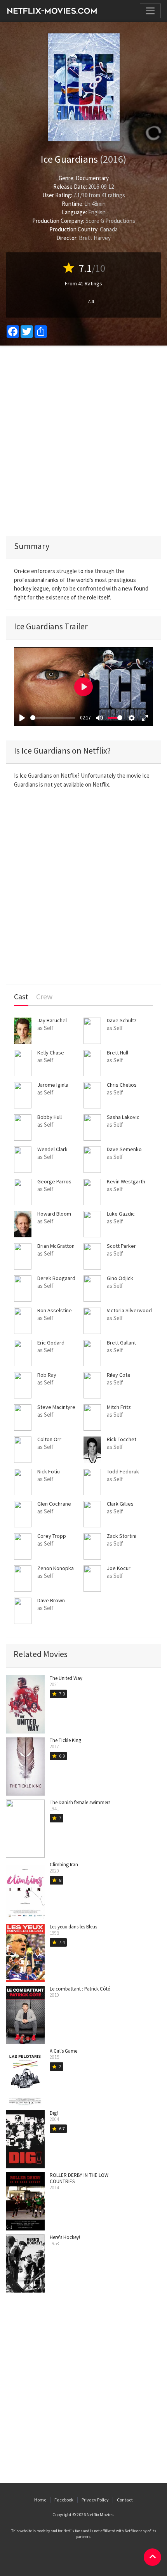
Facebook (64, 2500)
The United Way (66, 1678)
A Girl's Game (63, 2051)
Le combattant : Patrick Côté (80, 1989)
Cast (21, 997)
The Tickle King (65, 1740)
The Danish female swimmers (80, 1802)
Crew (44, 997)
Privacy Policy (95, 2500)
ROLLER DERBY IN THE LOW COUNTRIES (79, 2178)
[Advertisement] (83, 441)
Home (40, 2500)
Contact (125, 2500)
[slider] (53, 718)
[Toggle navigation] (150, 11)
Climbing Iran (64, 1865)
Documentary (92, 178)
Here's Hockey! (65, 2237)
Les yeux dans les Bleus (73, 1927)
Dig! (54, 2113)
